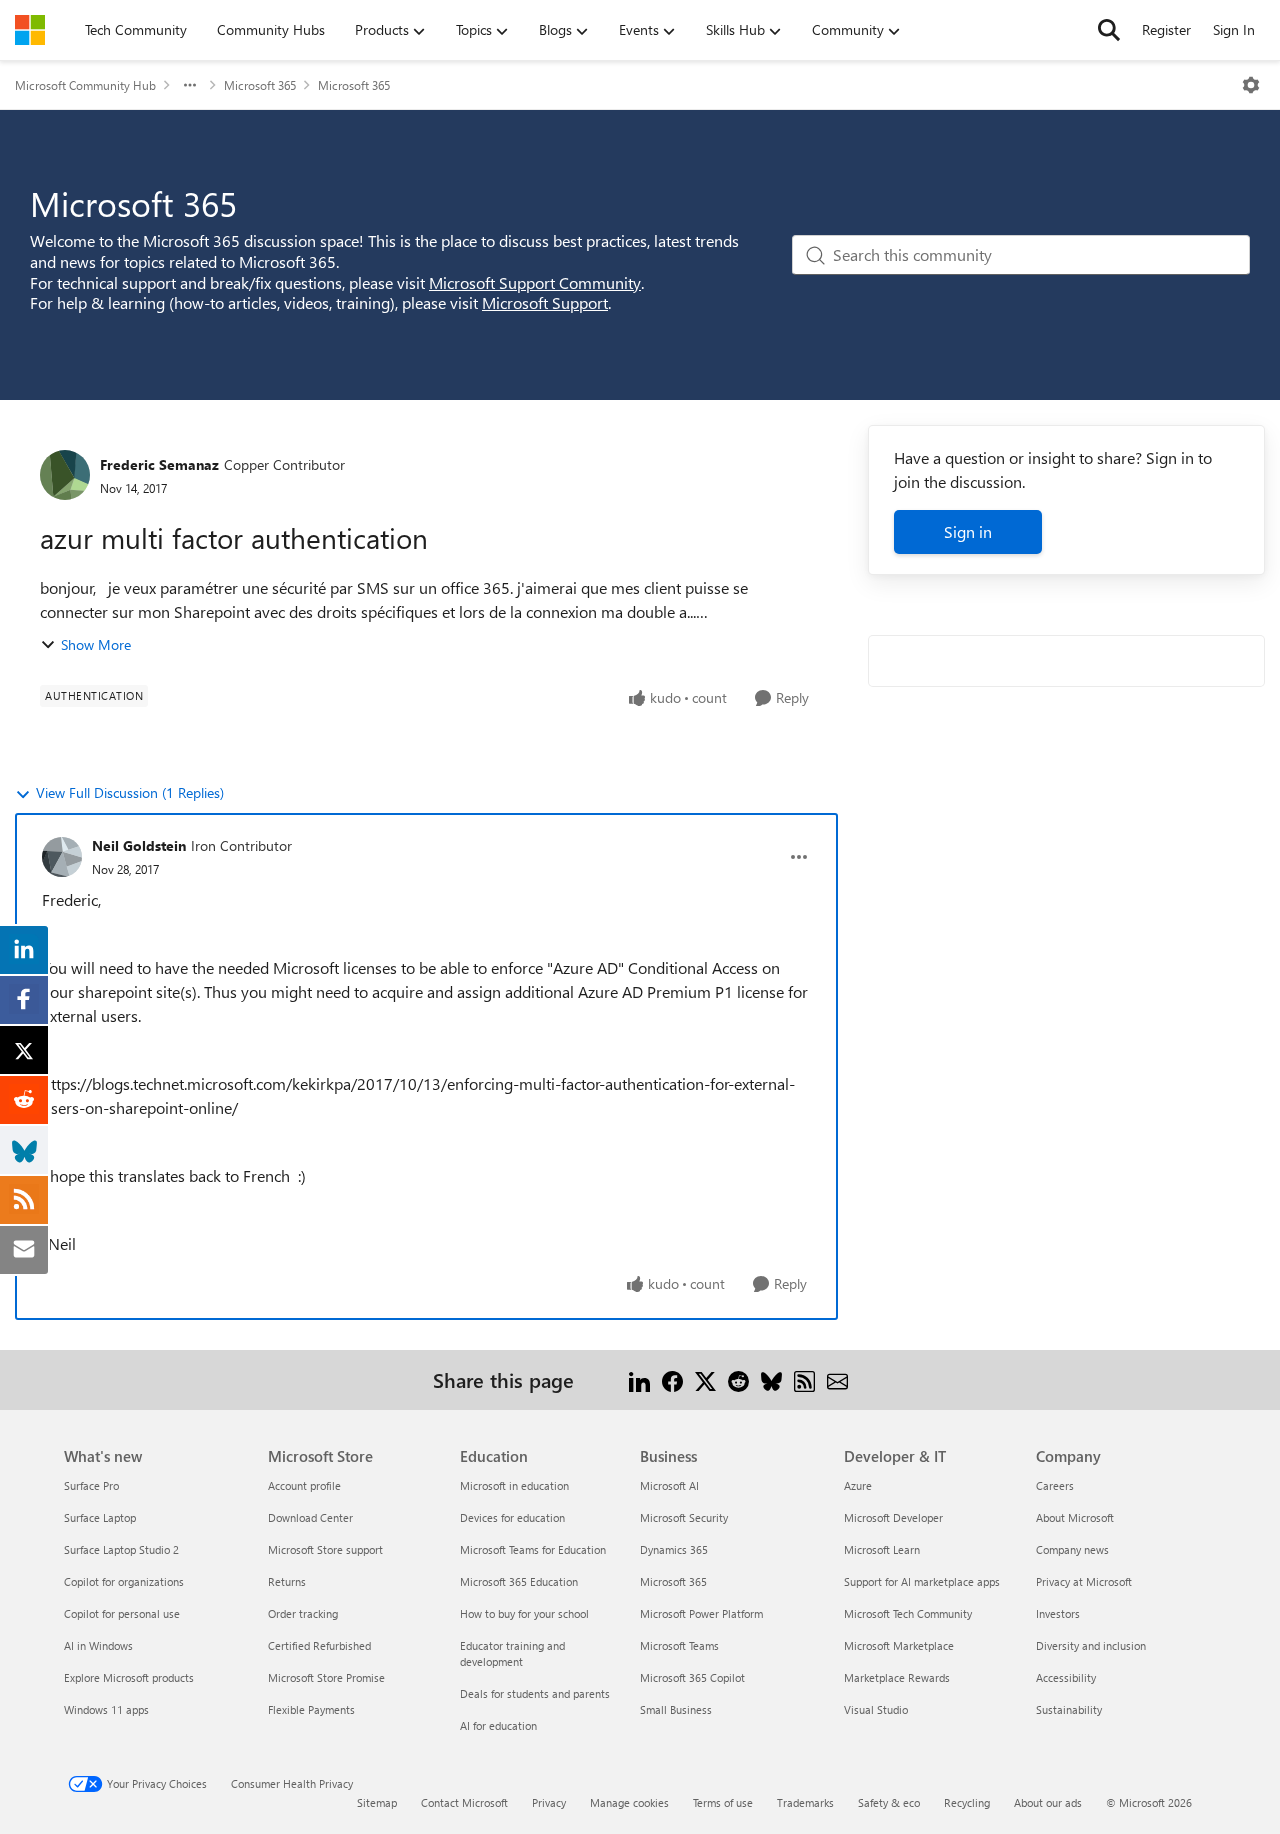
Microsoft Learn (882, 1549)
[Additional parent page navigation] (190, 85)
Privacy (549, 1802)
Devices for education (512, 1517)
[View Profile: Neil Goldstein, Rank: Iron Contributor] (62, 857)
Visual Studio (876, 1709)
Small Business (676, 1709)
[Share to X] (705, 1379)
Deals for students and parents (535, 1693)
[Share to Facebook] (672, 1379)
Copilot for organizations (124, 1581)
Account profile (304, 1485)
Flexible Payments (311, 1709)
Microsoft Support (545, 302)
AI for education (498, 1725)
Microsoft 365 (260, 85)
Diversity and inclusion (1091, 1645)
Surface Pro (91, 1485)
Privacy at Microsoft (1084, 1581)
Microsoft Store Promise (326, 1677)
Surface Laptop (100, 1517)
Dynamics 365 (674, 1549)
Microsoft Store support (325, 1549)
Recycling (967, 1802)
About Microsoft (1075, 1517)
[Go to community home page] (30, 30)
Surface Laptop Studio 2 (121, 1549)
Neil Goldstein (139, 845)
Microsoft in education (514, 1485)
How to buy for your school (524, 1613)
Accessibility (1066, 1677)
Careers (1055, 1485)
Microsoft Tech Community (908, 1613)
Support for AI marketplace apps (922, 1581)
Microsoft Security (684, 1517)
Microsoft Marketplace (899, 1645)
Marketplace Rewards (897, 1677)
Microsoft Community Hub (85, 85)
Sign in (968, 531)
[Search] (1109, 30)
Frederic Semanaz (159, 464)
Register (1166, 29)
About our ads (1048, 1802)
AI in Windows (98, 1645)
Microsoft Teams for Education (533, 1549)
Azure (858, 1485)
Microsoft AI (669, 1485)
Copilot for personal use (122, 1613)
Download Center (310, 1517)
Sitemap (377, 1802)
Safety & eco (889, 1802)
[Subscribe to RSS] (804, 1379)
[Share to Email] (837, 1379)
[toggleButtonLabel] (1251, 85)
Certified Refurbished (319, 1645)
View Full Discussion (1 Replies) (130, 792)
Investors (1058, 1613)
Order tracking (303, 1613)
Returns (287, 1581)
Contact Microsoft (464, 1802)
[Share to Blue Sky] (771, 1379)
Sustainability (1069, 1709)
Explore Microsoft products (129, 1677)
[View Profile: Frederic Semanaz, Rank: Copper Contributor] (65, 475)
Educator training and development (512, 1653)
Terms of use (723, 1802)
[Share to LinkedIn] (639, 1379)
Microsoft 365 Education (519, 1581)
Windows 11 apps (106, 1709)
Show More (96, 644)
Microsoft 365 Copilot (692, 1677)
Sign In (1234, 29)
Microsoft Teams (679, 1645)
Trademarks (805, 1802)
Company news (1072, 1549)
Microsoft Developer (893, 1517)
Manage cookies (629, 1802)
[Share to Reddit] (738, 1379)
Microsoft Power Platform (701, 1613)
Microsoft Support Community (535, 282)
